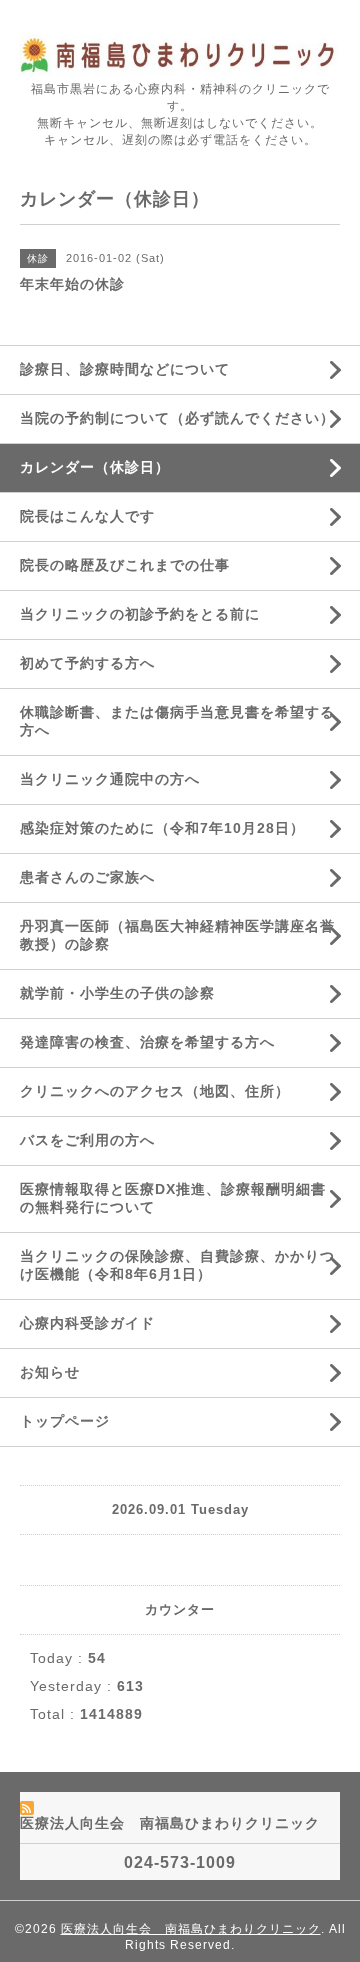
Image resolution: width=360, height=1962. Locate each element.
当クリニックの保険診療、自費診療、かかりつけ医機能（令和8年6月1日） (177, 1265)
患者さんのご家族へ (87, 877)
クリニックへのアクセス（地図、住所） (155, 1091)
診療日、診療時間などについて (125, 369)
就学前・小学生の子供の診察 (117, 993)
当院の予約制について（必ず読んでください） (177, 418)
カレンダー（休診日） (95, 467)
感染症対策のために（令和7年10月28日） (162, 828)
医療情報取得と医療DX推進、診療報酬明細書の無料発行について (173, 1198)
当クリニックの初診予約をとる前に (140, 614)
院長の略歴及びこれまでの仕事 (125, 565)
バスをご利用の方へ (87, 1140)
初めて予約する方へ (87, 663)
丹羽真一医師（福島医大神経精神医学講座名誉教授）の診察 (177, 935)
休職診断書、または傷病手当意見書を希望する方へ (177, 721)
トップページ (65, 1421)
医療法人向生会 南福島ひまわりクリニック (191, 1929)
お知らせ (50, 1372)
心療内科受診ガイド (87, 1323)
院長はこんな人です (87, 516)
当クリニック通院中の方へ (110, 779)
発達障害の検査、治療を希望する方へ (147, 1042)
